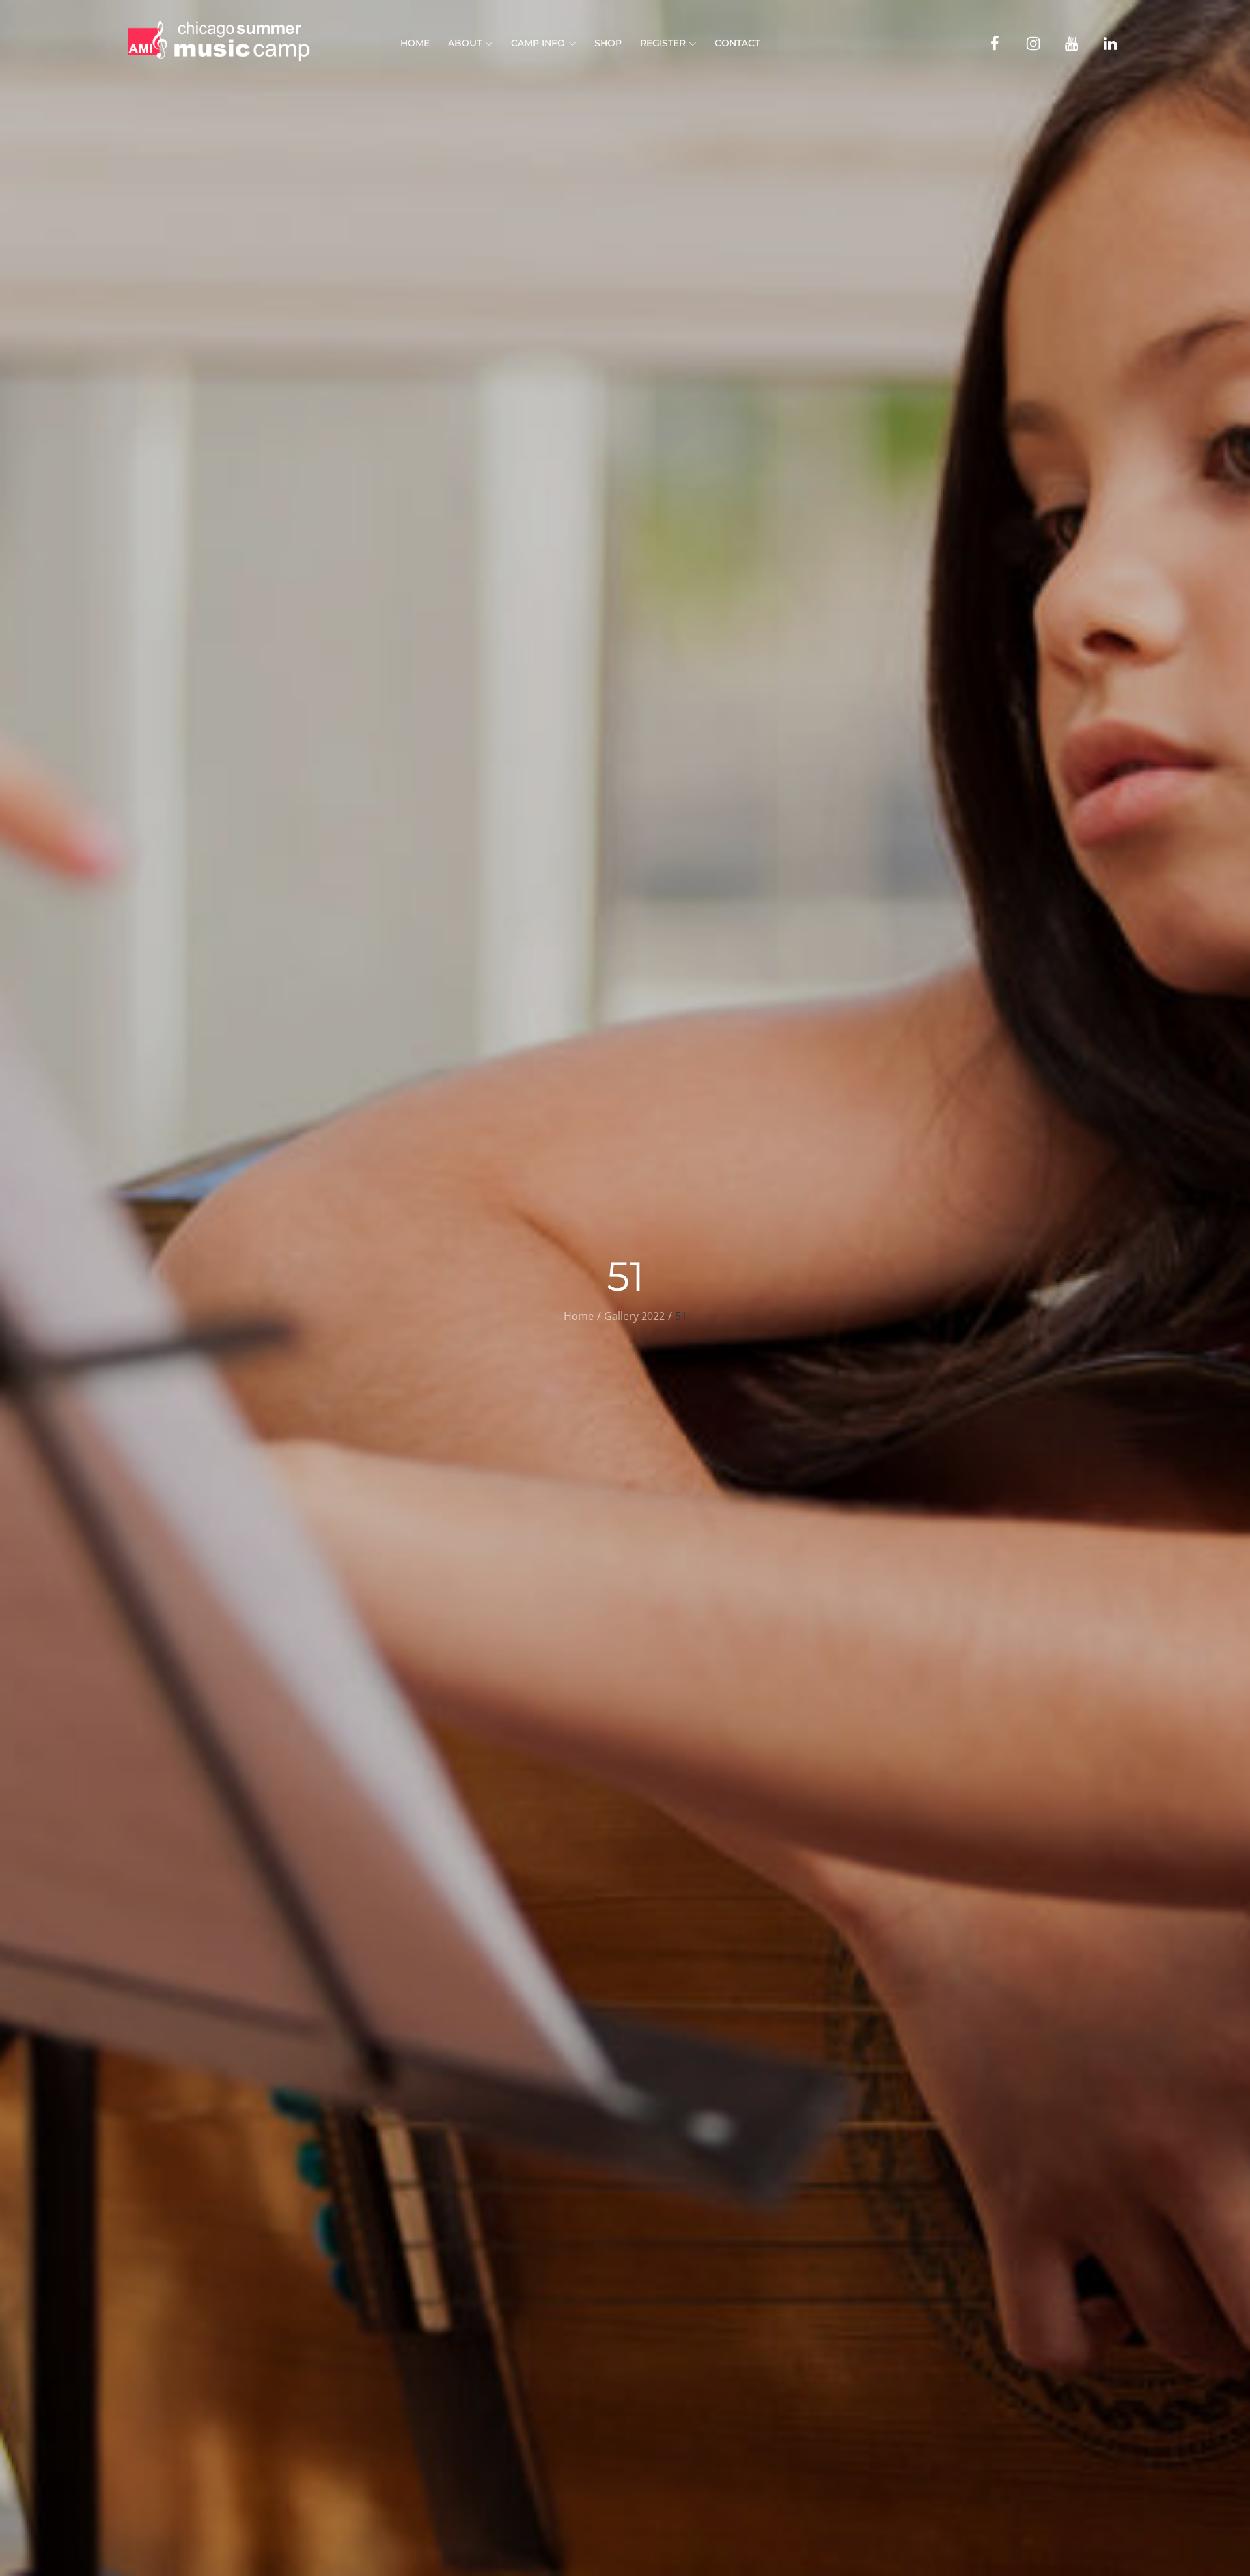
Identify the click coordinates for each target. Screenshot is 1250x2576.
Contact (737, 43)
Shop (608, 43)
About (465, 43)
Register (663, 43)
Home (415, 43)
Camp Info (538, 43)
